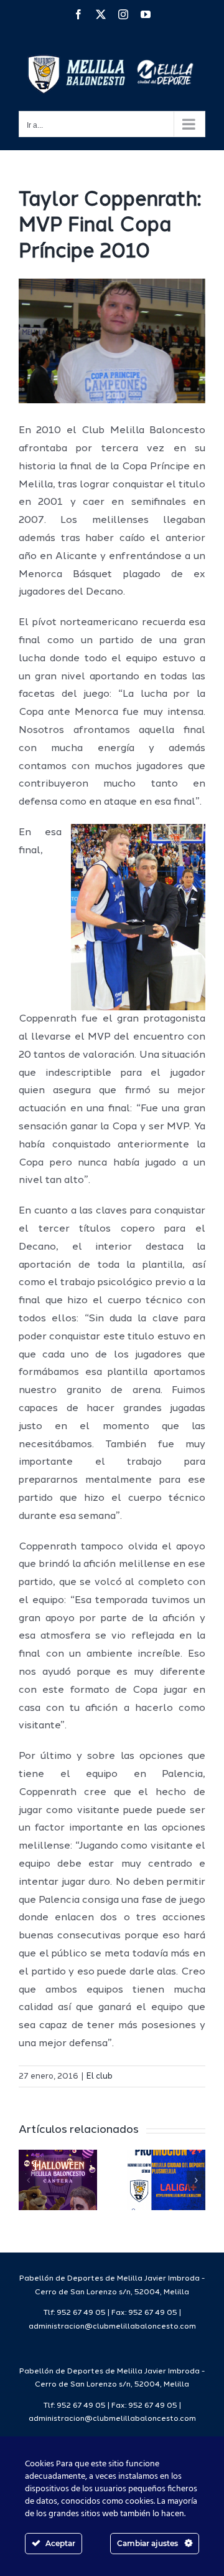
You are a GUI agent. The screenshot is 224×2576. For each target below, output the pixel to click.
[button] (28, 2180)
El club (100, 2076)
